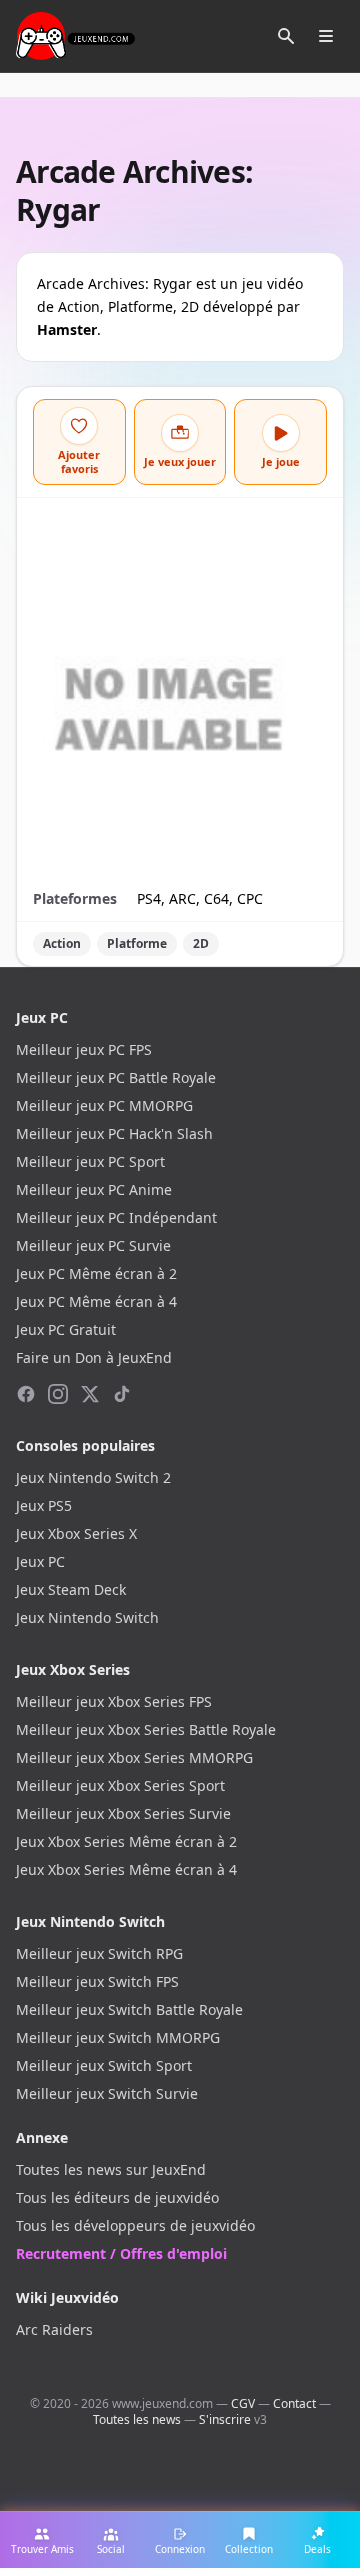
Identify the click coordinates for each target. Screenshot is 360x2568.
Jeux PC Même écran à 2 (96, 1273)
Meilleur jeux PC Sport (90, 1161)
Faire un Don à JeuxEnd (94, 1357)
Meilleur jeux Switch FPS (97, 1981)
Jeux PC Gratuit (66, 1329)
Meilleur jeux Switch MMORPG (118, 2037)
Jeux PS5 (44, 1505)
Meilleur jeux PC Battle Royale (116, 1077)
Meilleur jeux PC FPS (84, 1049)
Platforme (137, 943)
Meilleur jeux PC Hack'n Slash (114, 1133)
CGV (243, 2403)
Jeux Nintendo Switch (87, 1617)
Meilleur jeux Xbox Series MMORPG (134, 1757)
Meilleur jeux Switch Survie (107, 2093)
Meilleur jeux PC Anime (94, 1189)
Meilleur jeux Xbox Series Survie (123, 1813)
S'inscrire (225, 2419)
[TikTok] (122, 1394)
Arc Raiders (54, 2329)
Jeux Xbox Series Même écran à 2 (126, 1841)
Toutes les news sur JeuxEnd (111, 2169)
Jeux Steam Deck (71, 1589)
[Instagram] (58, 1394)
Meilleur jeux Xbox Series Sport (120, 1785)
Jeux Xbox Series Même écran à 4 (126, 1869)
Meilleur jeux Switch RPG (99, 1953)
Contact (294, 2403)
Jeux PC (40, 1561)
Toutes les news (137, 2419)
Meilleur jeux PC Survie (93, 1245)
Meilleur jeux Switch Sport (104, 2065)
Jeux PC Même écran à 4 (96, 1301)
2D (201, 943)
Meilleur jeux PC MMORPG (104, 1105)
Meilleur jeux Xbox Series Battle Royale (146, 1729)
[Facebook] (26, 1394)
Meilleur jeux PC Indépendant (116, 1217)
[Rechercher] (286, 36)
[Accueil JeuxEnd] (75, 36)
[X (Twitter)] (90, 1394)
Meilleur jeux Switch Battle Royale (129, 2009)
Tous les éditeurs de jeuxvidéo (117, 2197)
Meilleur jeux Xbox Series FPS (114, 1701)
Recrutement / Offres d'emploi (121, 2253)
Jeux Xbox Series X (76, 1533)
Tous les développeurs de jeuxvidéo (135, 2225)
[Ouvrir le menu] (326, 36)
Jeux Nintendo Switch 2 (93, 1477)
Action (62, 943)
